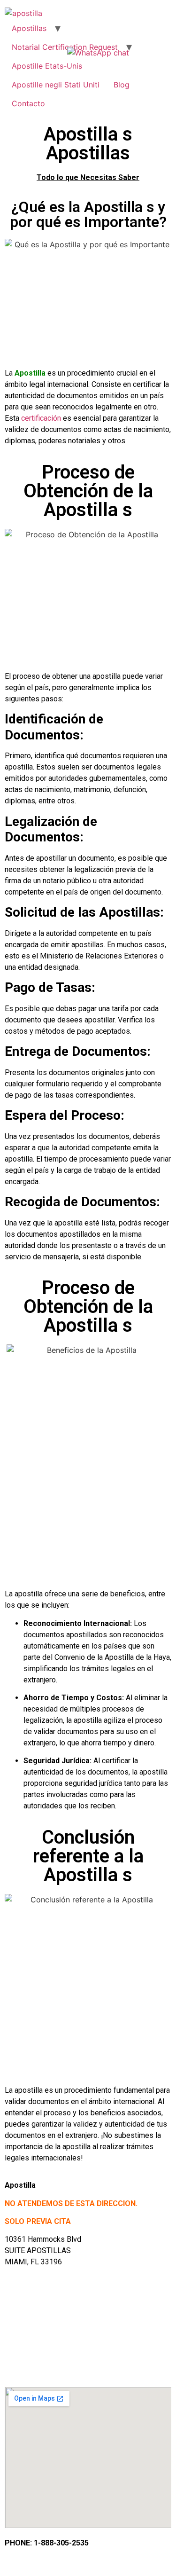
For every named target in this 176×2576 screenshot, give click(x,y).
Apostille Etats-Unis (47, 66)
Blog (122, 85)
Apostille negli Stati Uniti (56, 85)
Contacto (28, 103)
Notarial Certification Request (65, 47)
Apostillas (29, 28)
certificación (41, 418)
